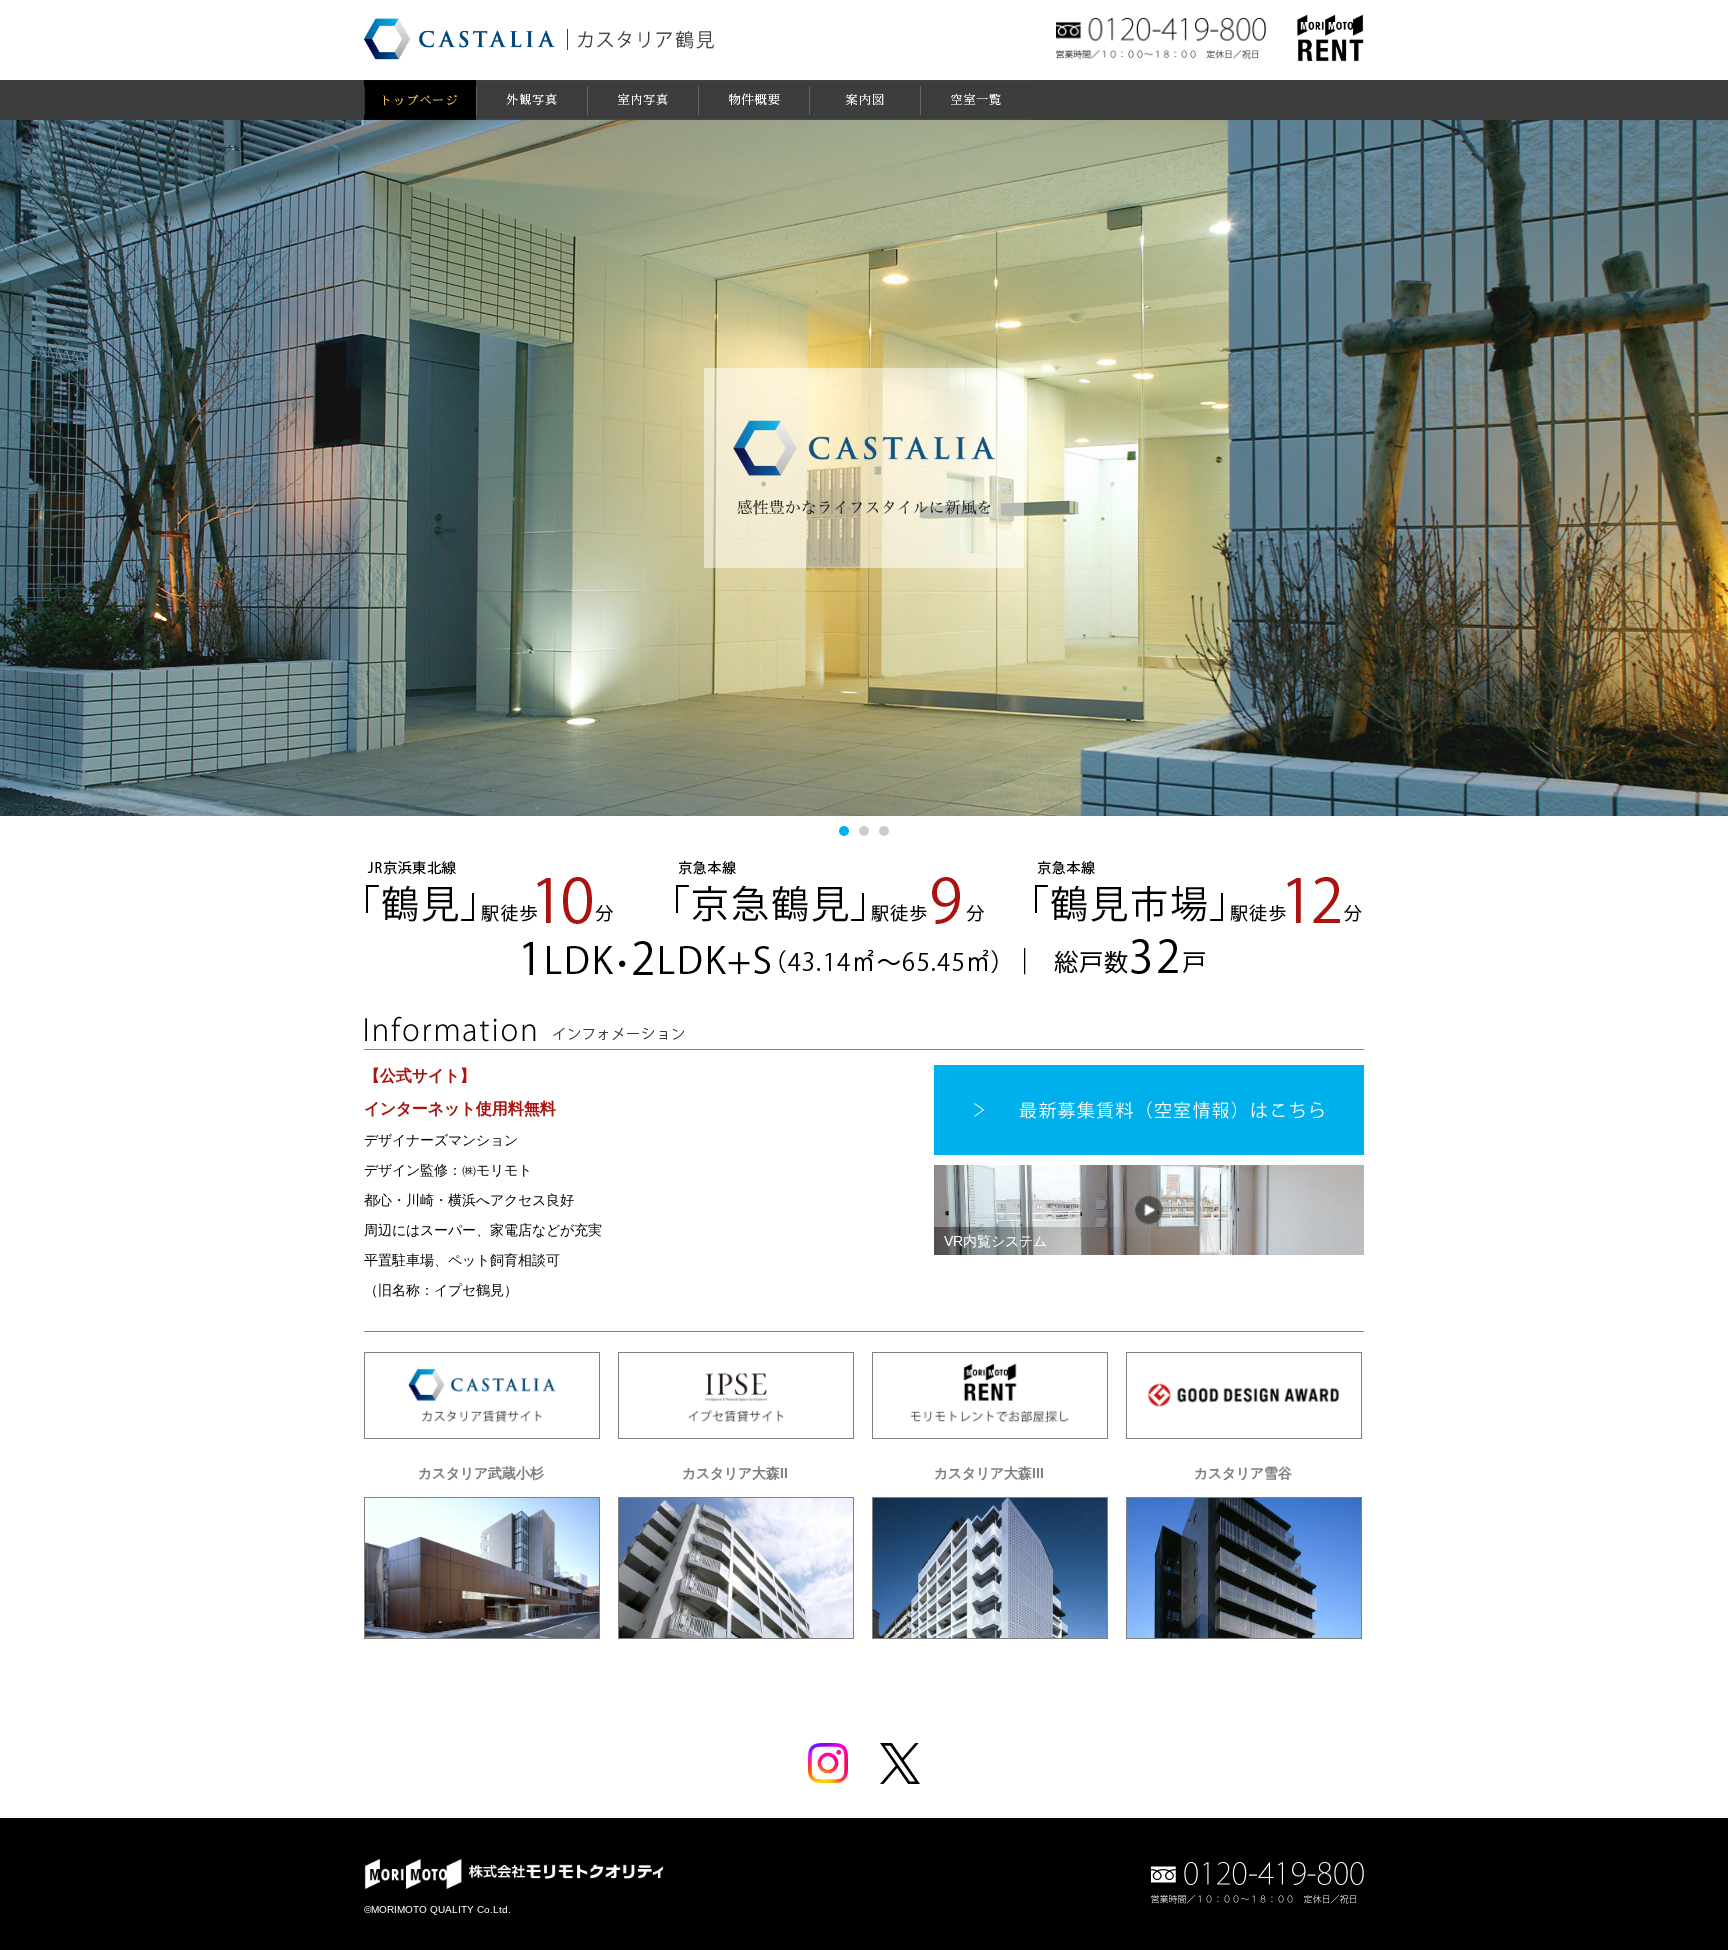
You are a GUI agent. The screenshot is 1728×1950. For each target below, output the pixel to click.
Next (1688, 458)
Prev (40, 458)
